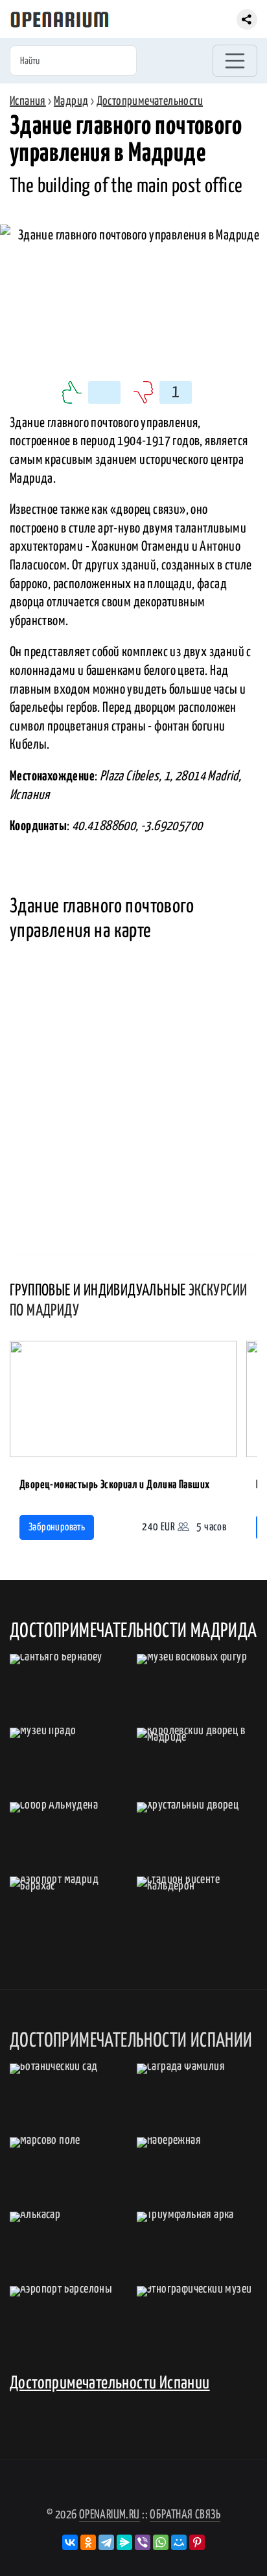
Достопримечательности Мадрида (133, 1631)
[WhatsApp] (161, 2542)
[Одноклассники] (88, 2542)
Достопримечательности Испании (110, 2383)
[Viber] (143, 2542)
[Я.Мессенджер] (124, 2542)
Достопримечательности (150, 101)
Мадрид (71, 101)
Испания (28, 101)
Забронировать (57, 1527)
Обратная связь (185, 2515)
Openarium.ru (110, 2515)
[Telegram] (106, 2542)
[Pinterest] (197, 2542)
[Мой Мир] (179, 2542)
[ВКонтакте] (70, 2542)
